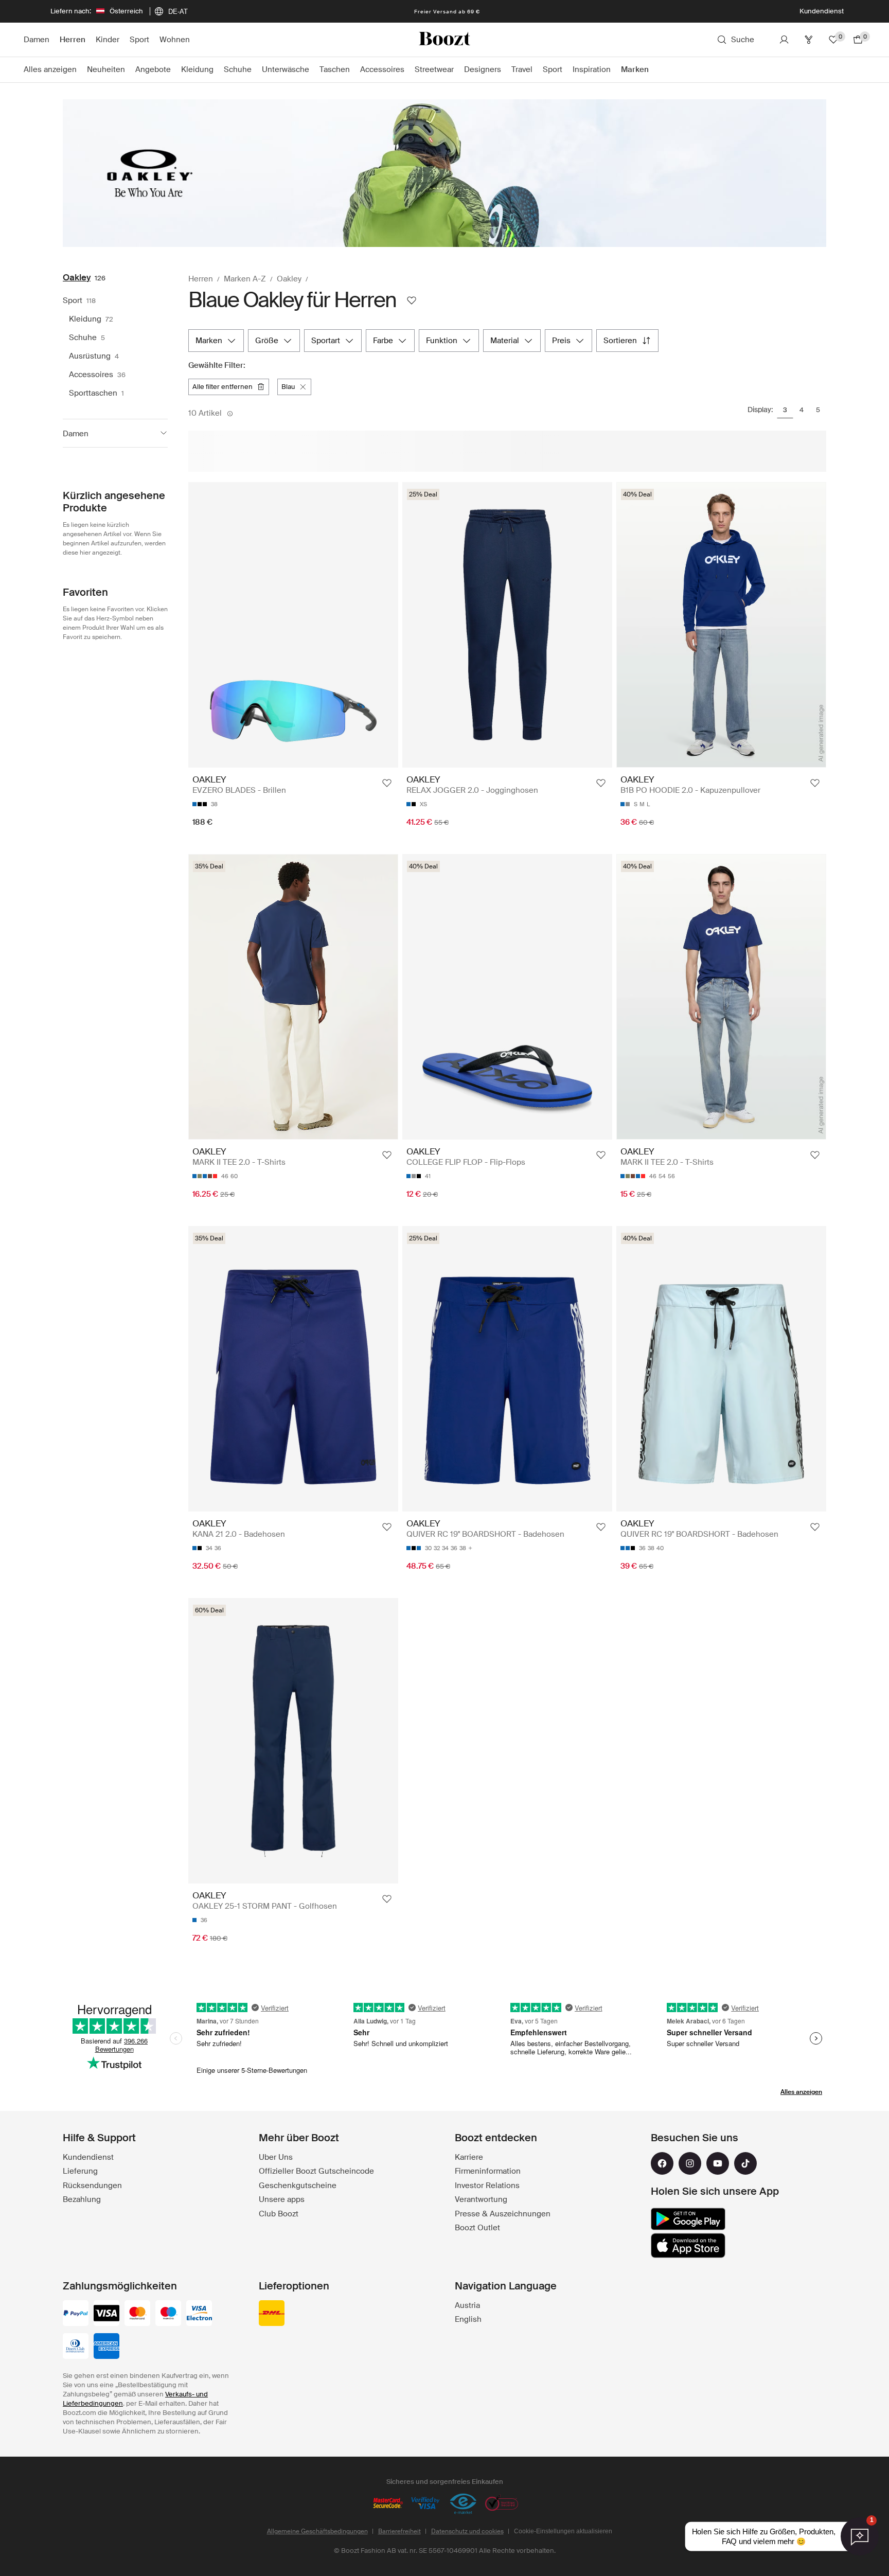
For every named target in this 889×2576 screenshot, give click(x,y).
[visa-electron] (199, 2314)
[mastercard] (137, 2314)
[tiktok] (745, 2163)
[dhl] (272, 2314)
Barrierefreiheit (399, 2531)
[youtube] (718, 2163)
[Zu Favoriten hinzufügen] (387, 783)
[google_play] (688, 2219)
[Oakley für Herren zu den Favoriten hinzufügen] (412, 300)
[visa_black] (106, 2314)
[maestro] (168, 2314)
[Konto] (784, 40)
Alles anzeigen (801, 2092)
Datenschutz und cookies (467, 2531)
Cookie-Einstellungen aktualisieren (563, 2531)
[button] (115, 433)
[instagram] (690, 2163)
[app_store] (688, 2246)
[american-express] (106, 2347)
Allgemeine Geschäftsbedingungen (317, 2531)
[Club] (809, 40)
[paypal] (76, 2314)
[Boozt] (444, 40)
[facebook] (662, 2163)
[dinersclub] (76, 2347)
